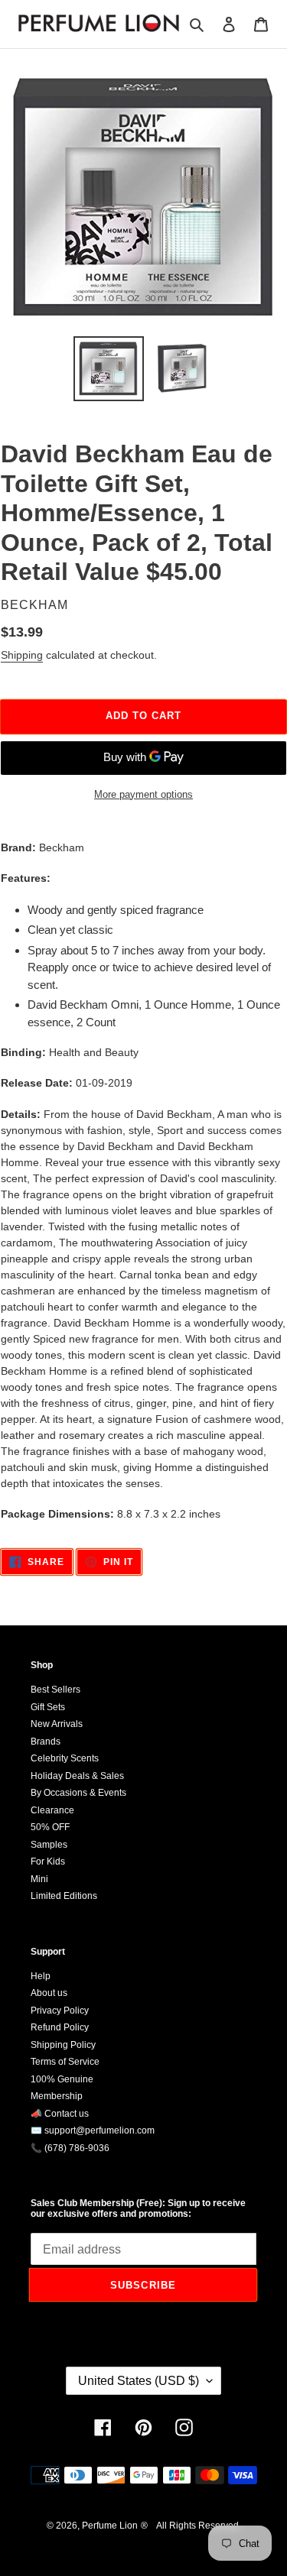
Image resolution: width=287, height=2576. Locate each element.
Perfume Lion (110, 2526)
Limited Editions (64, 1896)
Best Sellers (55, 1690)
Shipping (22, 655)
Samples (49, 1845)
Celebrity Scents (65, 1758)
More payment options (143, 794)
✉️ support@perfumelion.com (93, 2130)
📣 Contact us (60, 2114)
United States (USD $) (139, 2381)
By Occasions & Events (78, 1793)
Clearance (52, 1810)
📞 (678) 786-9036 (70, 2148)
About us (49, 1993)
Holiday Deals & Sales (77, 1776)
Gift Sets (48, 1707)
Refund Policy (60, 2027)
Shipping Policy (63, 2045)
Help (41, 1976)
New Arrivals (57, 1724)
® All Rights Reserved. (191, 2526)
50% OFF (50, 1827)
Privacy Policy (60, 2011)
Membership (57, 2096)
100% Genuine (62, 2079)
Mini (39, 1879)
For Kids (48, 1862)
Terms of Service (65, 2062)
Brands (46, 1742)
